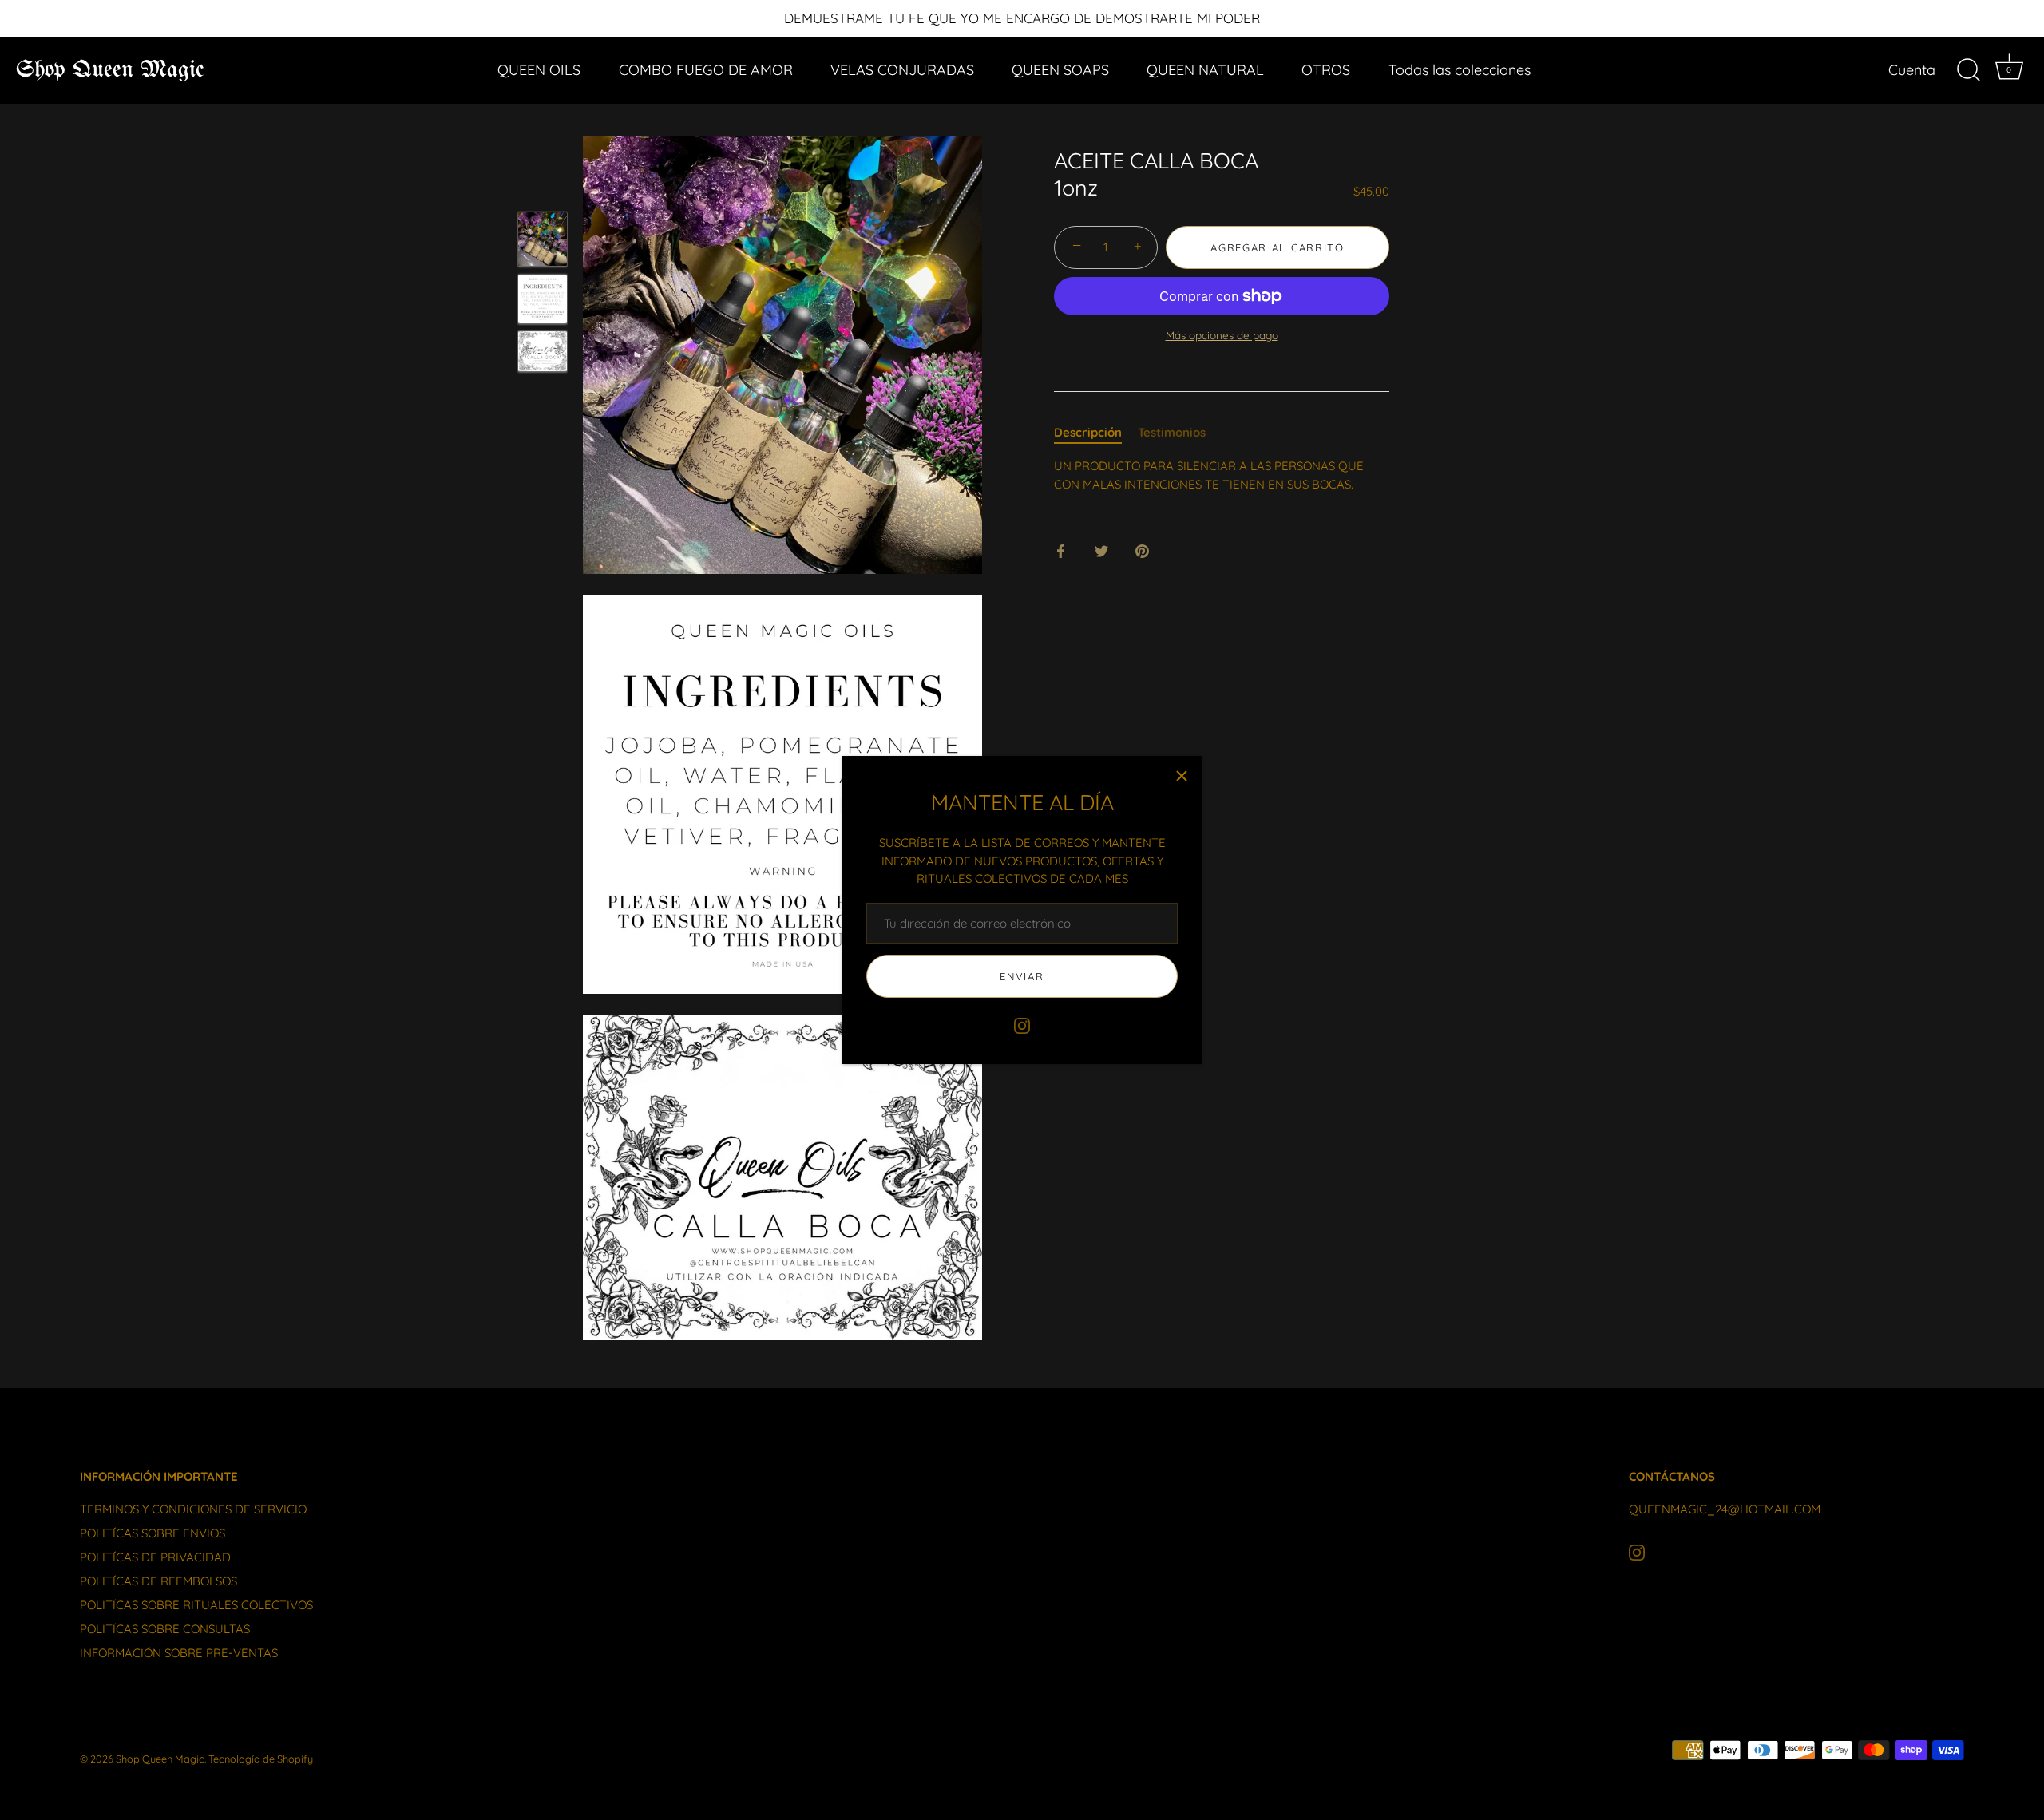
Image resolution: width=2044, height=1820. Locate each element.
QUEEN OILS (539, 70)
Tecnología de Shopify (261, 1759)
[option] (543, 241)
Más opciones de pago (1222, 335)
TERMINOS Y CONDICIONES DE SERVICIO (193, 1509)
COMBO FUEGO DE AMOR (706, 70)
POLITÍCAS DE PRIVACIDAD (155, 1557)
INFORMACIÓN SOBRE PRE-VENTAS (179, 1653)
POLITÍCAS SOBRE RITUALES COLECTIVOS (196, 1605)
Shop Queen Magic (110, 70)
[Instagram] (1022, 1025)
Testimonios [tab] (1172, 432)
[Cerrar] (1182, 776)
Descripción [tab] (1088, 432)
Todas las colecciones (1460, 70)
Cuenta (1912, 70)
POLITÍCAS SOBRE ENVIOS (153, 1533)
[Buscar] (1968, 70)
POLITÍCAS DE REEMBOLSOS (158, 1581)
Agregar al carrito (1277, 247)
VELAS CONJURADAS (902, 70)
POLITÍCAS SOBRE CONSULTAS (165, 1629)
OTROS (1326, 70)
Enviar (1022, 976)
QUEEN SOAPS (1060, 70)
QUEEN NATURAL (1205, 70)
